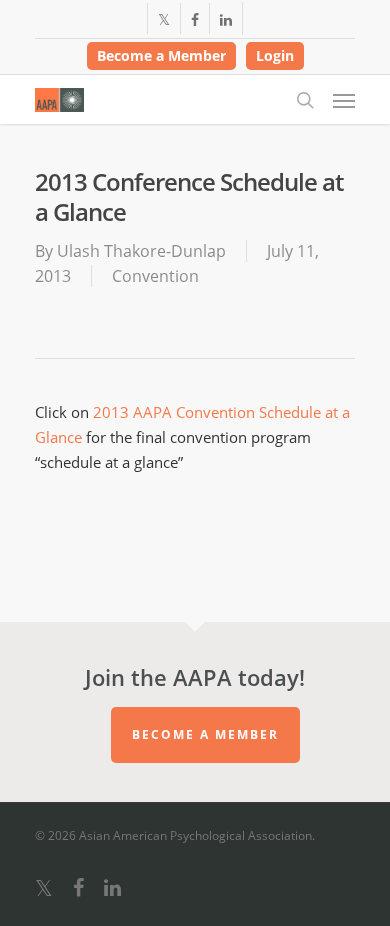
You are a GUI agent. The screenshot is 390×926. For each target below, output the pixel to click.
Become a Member (161, 55)
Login (275, 55)
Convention (155, 276)
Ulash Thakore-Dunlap (141, 251)
